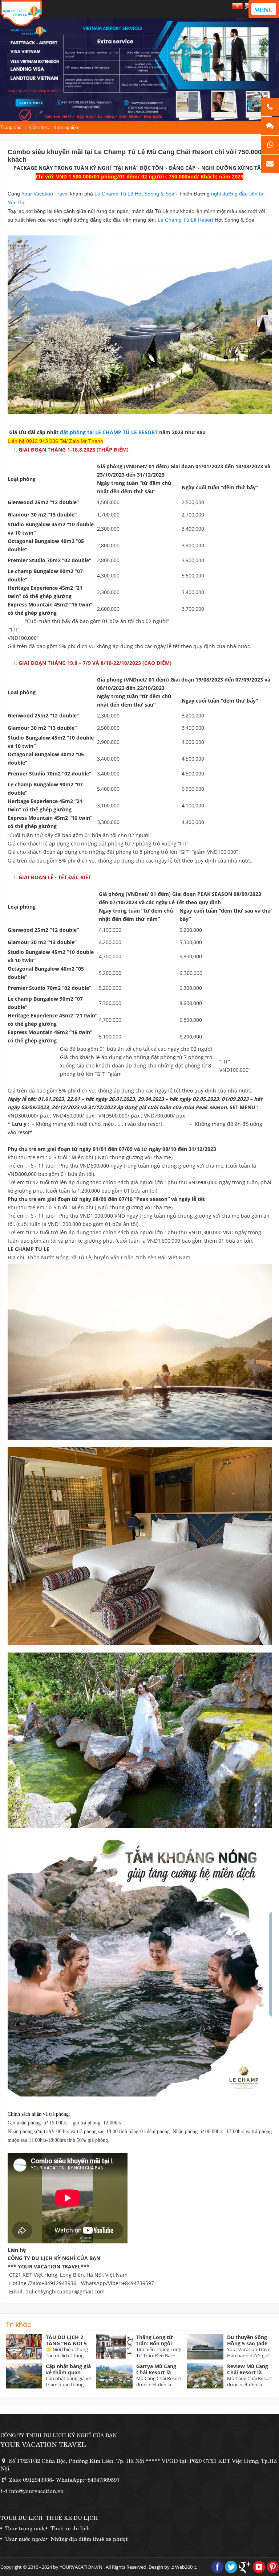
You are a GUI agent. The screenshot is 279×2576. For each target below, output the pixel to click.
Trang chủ (11, 127)
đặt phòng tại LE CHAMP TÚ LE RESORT (109, 432)
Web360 (184, 2567)
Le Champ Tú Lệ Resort (186, 220)
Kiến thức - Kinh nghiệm (54, 127)
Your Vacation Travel (46, 194)
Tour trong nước (25, 2528)
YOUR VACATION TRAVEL (43, 2444)
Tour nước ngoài (25, 2538)
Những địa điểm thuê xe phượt (89, 2538)
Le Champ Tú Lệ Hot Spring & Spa (135, 194)
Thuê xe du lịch (70, 2528)
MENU (264, 9)
